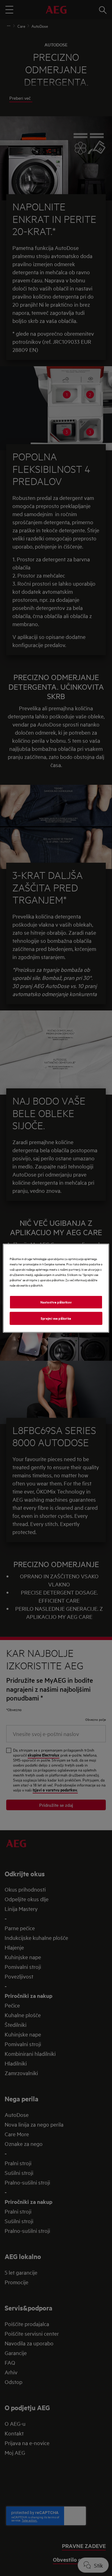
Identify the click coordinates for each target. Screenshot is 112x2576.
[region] (56, 1288)
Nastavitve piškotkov (56, 1302)
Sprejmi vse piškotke (56, 1318)
